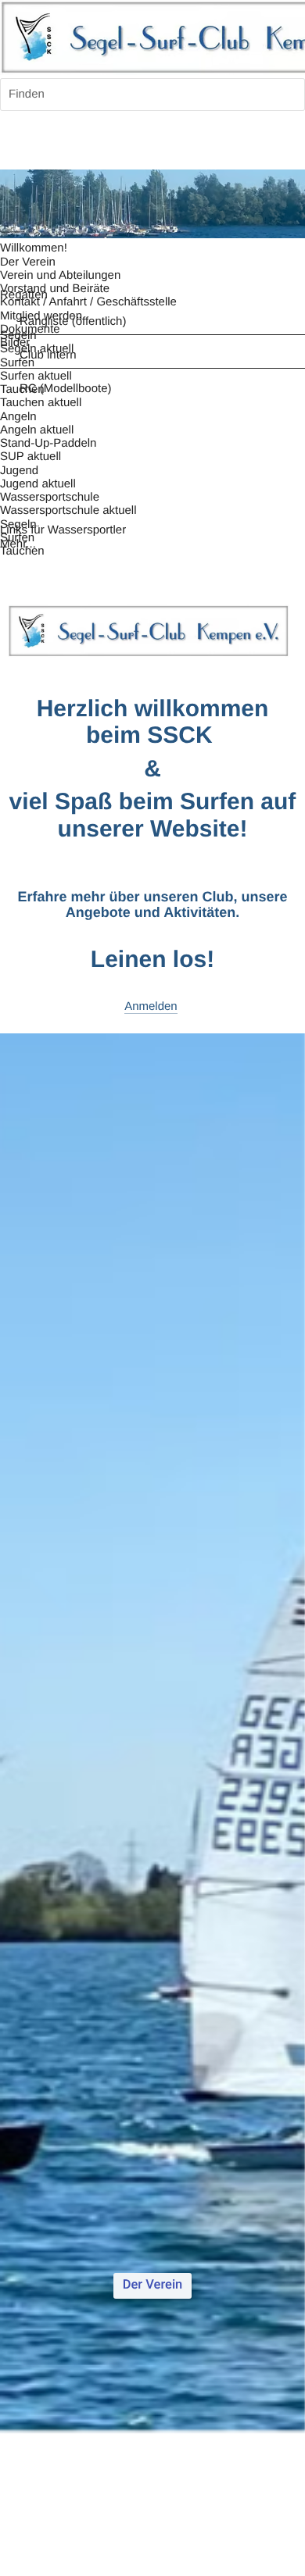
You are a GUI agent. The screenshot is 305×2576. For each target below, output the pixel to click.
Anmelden (151, 1006)
